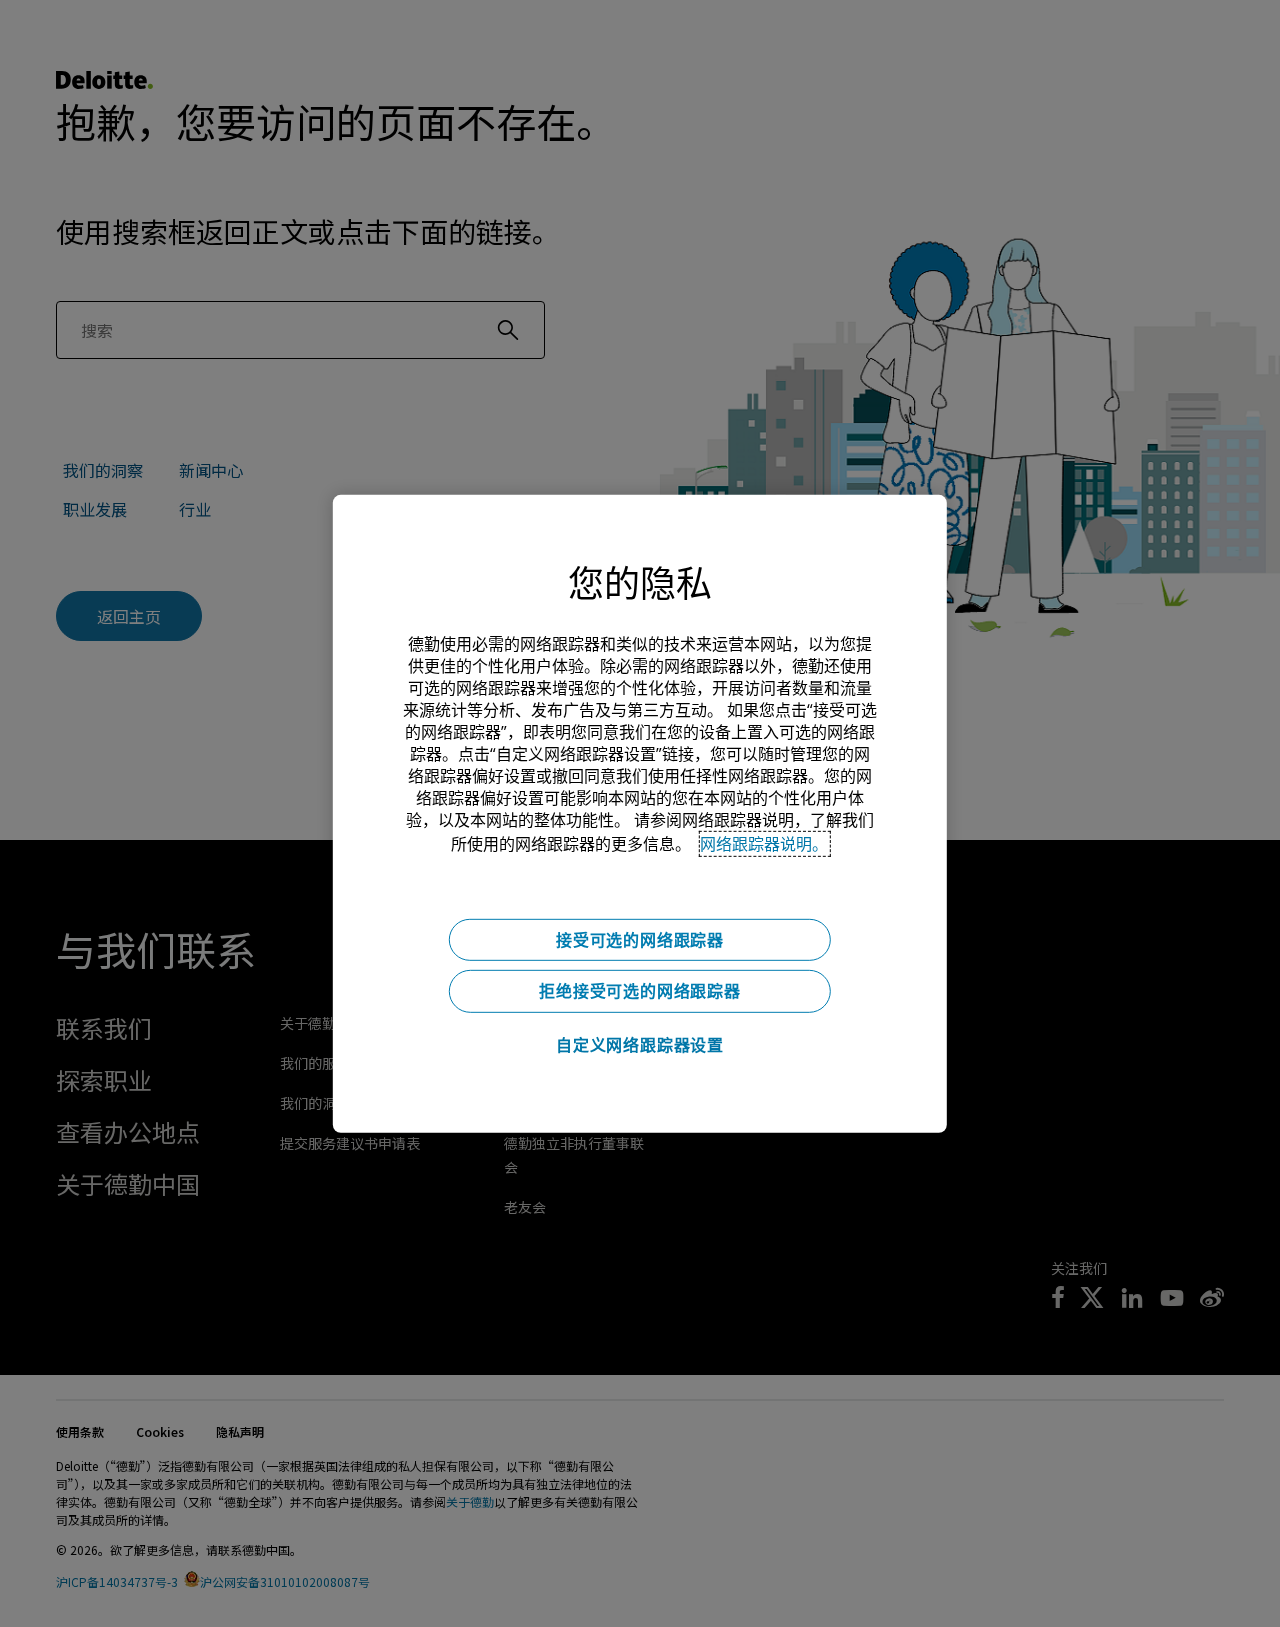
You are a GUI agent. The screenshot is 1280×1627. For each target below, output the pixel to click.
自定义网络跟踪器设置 (640, 1045)
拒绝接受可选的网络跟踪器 (640, 991)
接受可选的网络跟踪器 (640, 939)
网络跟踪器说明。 (764, 843)
